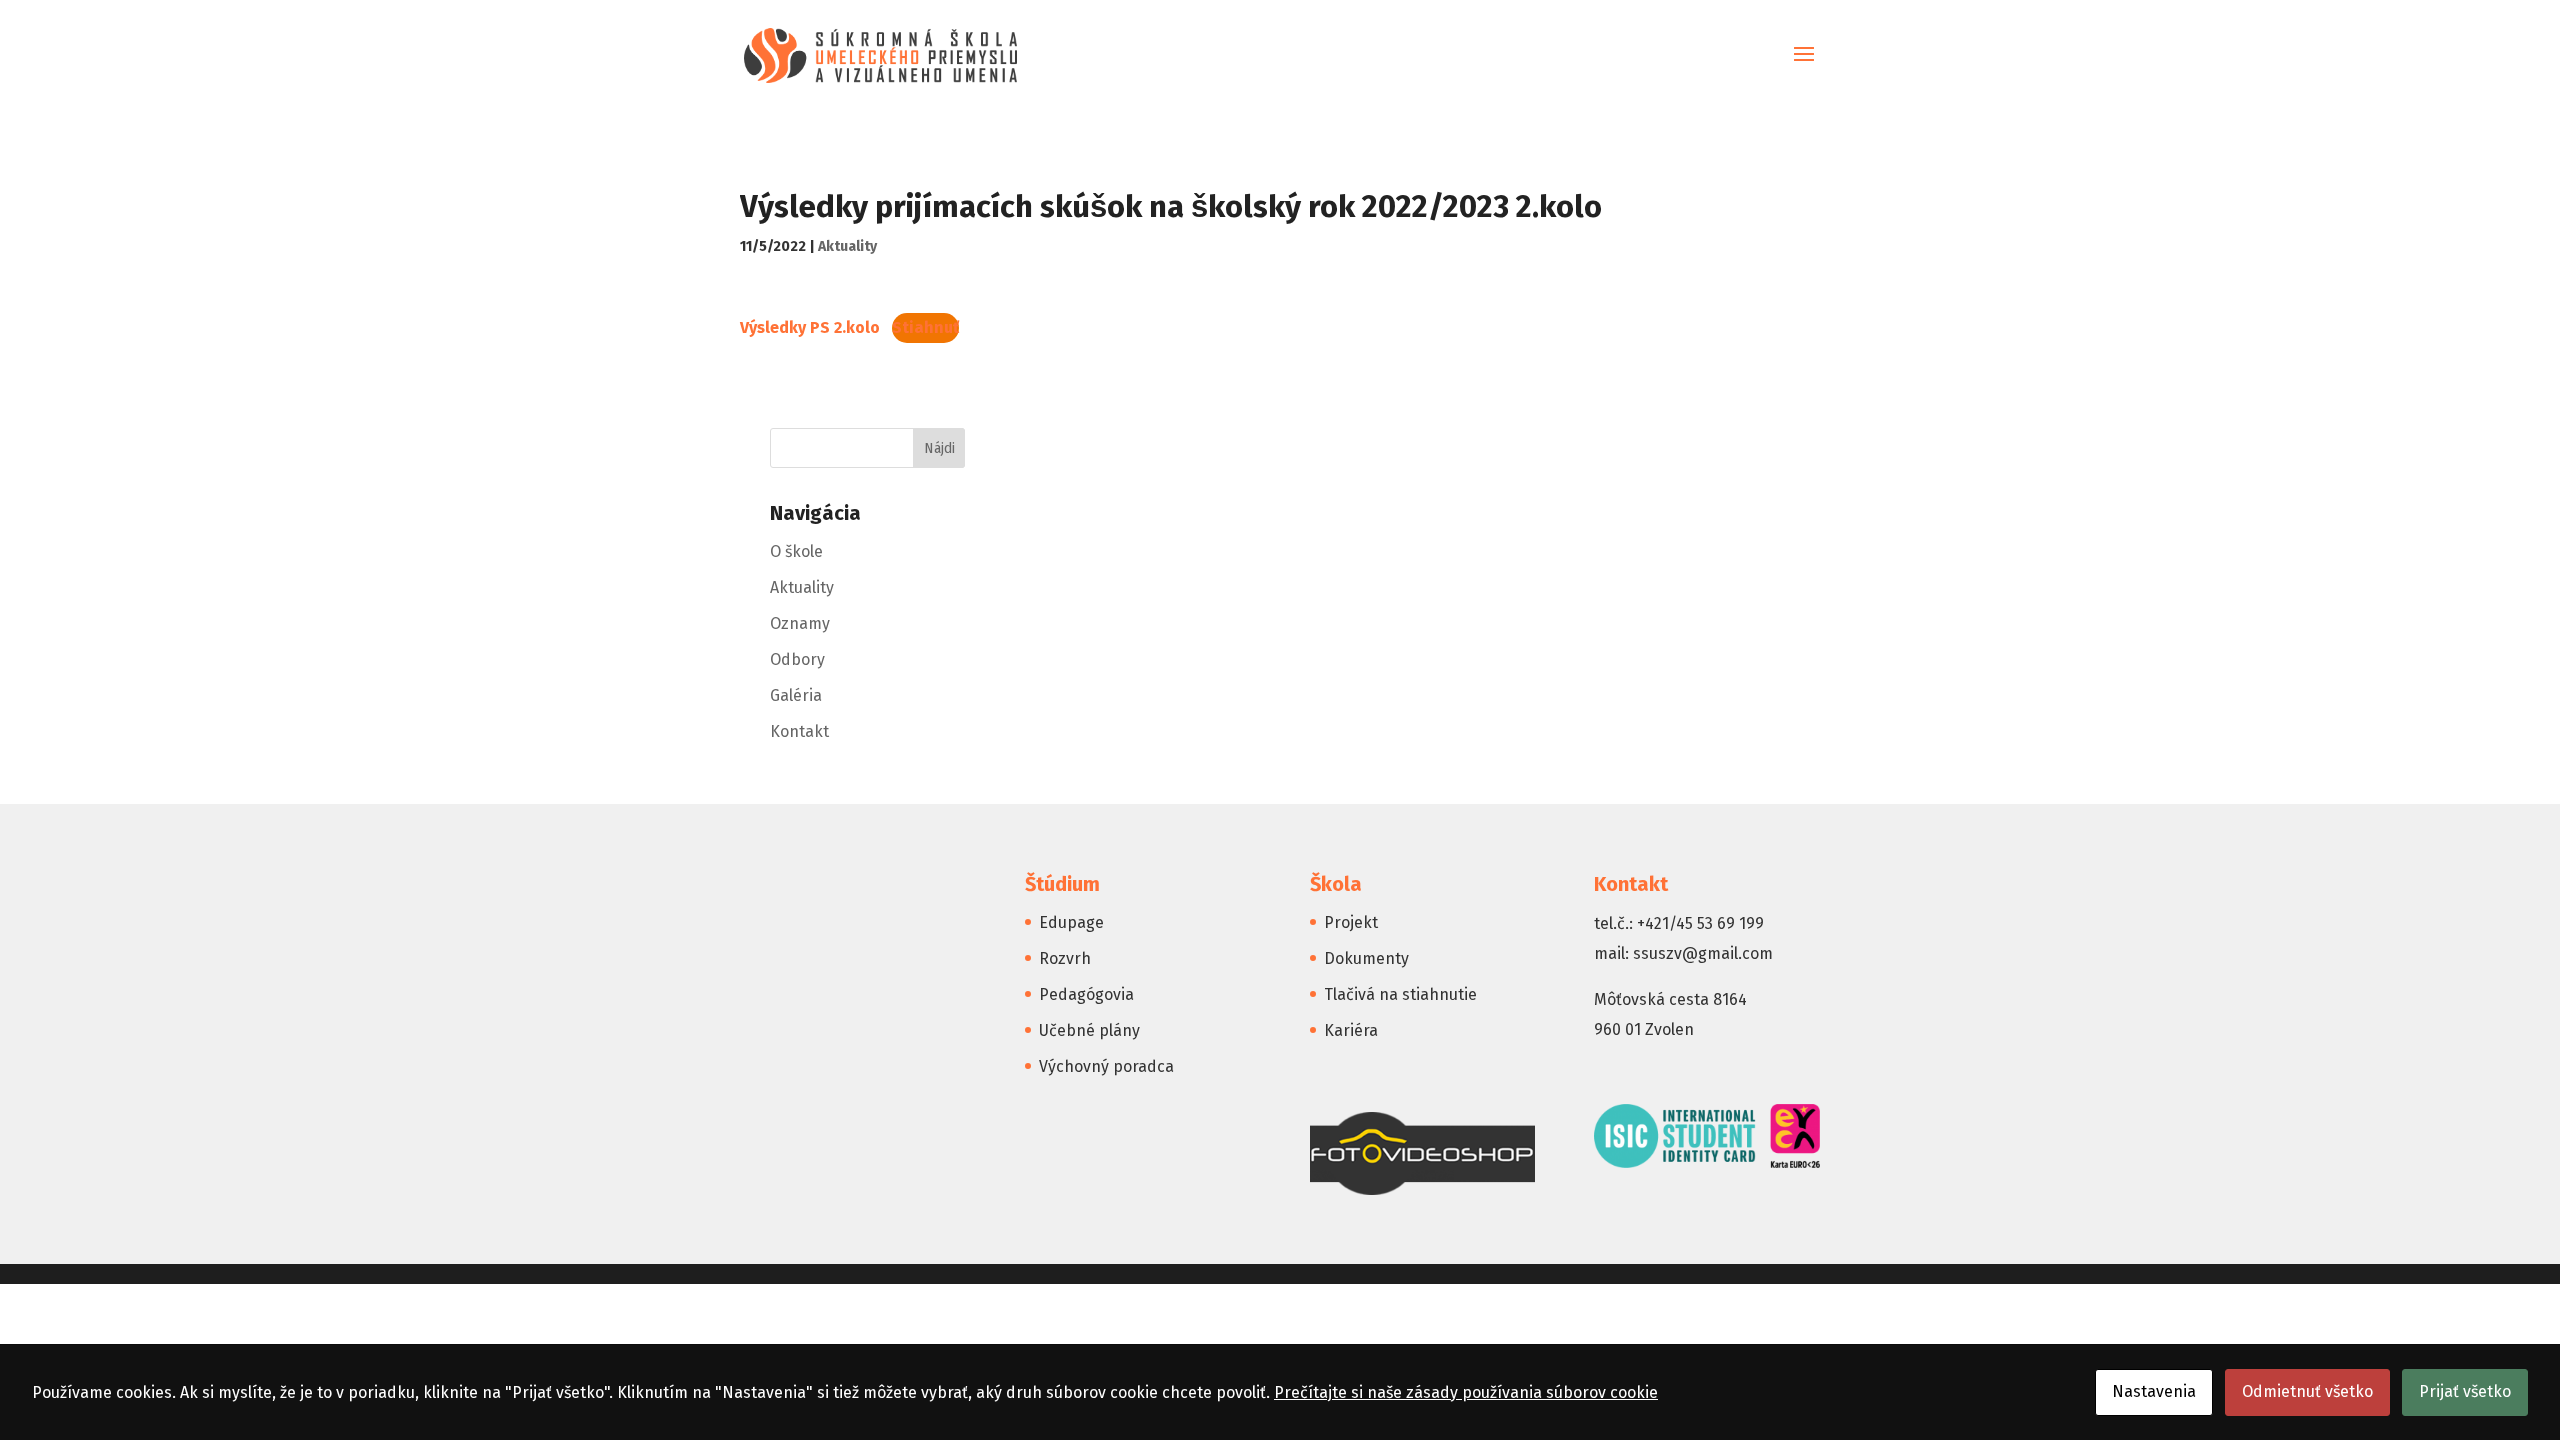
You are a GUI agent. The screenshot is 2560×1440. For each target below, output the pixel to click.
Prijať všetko (2465, 1391)
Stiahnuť (925, 327)
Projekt (1351, 922)
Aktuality (847, 246)
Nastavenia (2154, 1391)
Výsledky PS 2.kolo (810, 327)
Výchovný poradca (1106, 1066)
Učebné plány (1089, 1030)
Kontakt (799, 731)
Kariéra (1351, 1030)
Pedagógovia (1086, 994)
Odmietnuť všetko (2307, 1391)
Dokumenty (1366, 958)
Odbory (797, 659)
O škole (796, 551)
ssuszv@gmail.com (1703, 953)
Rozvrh (1065, 958)
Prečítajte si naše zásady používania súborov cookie (1466, 1392)
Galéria (796, 695)
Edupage (1071, 922)
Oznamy (800, 623)
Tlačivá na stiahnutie (1400, 994)
